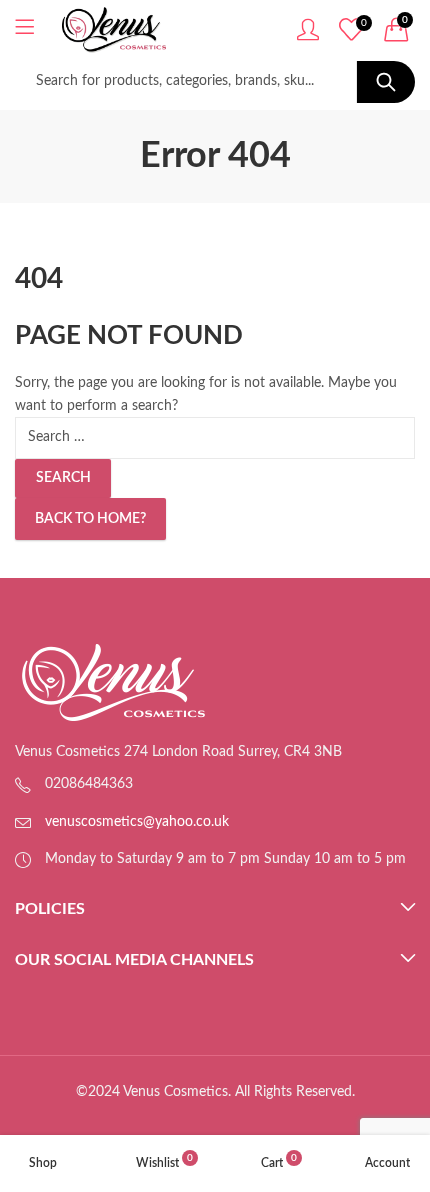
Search (386, 82)
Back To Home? (90, 519)
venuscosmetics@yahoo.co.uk (137, 822)
